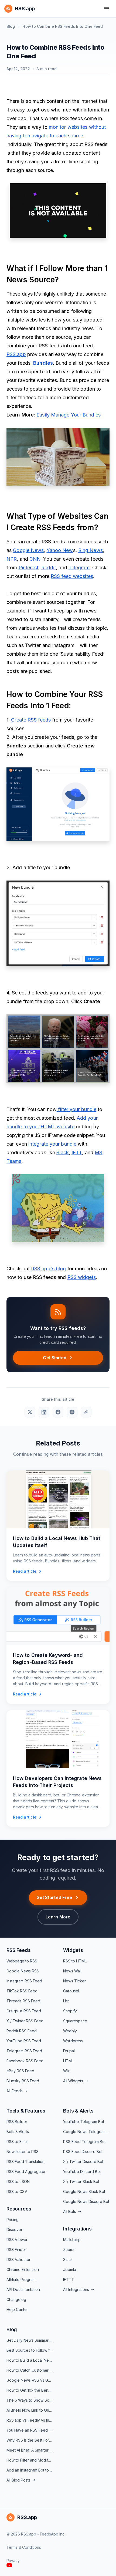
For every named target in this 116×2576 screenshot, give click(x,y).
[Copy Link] (86, 1412)
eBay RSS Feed (20, 2071)
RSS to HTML (75, 1961)
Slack (68, 2259)
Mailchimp (72, 2240)
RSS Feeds (18, 1950)
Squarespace (75, 2021)
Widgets (73, 1950)
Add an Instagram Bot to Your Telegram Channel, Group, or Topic (30, 2470)
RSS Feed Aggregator (26, 2172)
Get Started (55, 1358)
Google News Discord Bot (86, 2201)
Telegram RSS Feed (24, 2051)
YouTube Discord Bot (82, 2172)
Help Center (17, 2309)
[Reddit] (72, 1412)
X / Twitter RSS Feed (25, 2021)
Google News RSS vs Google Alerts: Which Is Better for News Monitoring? (30, 2380)
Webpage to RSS (22, 1961)
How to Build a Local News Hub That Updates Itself (30, 2360)
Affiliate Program (21, 2279)
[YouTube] (9, 2565)
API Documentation (23, 2289)
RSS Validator (18, 2259)
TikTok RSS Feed (22, 1991)
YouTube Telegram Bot (84, 2122)
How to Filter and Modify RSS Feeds (30, 2460)
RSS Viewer (17, 2240)
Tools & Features (26, 2111)
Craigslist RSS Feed (24, 2011)
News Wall (72, 1971)
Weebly (70, 2031)
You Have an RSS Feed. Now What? (30, 2430)
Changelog (16, 2299)
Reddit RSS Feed (22, 2031)
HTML (68, 2061)
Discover (14, 2230)
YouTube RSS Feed (24, 2041)
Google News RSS (23, 1971)
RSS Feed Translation (25, 2162)
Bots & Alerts (18, 2132)
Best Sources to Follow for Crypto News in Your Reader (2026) (30, 2350)
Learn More (58, 1917)
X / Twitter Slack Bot (81, 2181)
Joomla (70, 2269)
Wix (66, 2071)
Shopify (70, 2011)
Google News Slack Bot (84, 2191)
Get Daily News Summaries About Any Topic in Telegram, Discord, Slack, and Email (30, 2340)
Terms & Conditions (24, 2547)
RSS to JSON (18, 2181)
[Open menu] (106, 9)
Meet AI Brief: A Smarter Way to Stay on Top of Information (30, 2450)
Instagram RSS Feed (24, 1981)
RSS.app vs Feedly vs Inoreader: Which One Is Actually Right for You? (30, 2420)
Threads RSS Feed (23, 2001)
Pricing (13, 2220)
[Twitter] (30, 1412)
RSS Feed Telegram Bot (84, 2142)
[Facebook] (58, 1412)
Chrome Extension (23, 2269)
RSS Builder (17, 2122)
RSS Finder (16, 2250)
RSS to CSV (17, 2191)
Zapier (69, 2250)
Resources (19, 2209)
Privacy (13, 2560)
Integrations (77, 2229)
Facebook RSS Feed (25, 2061)
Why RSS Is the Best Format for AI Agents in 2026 (30, 2440)
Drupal (69, 2051)
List (66, 2001)
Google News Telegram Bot (86, 2132)
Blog (11, 26)
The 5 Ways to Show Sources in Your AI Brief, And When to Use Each (30, 2400)
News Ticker (74, 1981)
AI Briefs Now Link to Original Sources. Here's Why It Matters (30, 2410)
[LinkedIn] (44, 1412)
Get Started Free (54, 1897)
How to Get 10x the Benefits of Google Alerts (30, 2390)
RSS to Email (17, 2142)
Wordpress (73, 2041)
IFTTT (69, 2279)
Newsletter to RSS (23, 2152)
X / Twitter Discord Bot (83, 2162)
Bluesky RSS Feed (23, 2081)
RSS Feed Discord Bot (83, 2152)
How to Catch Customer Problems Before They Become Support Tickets (30, 2370)
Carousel (71, 1991)
